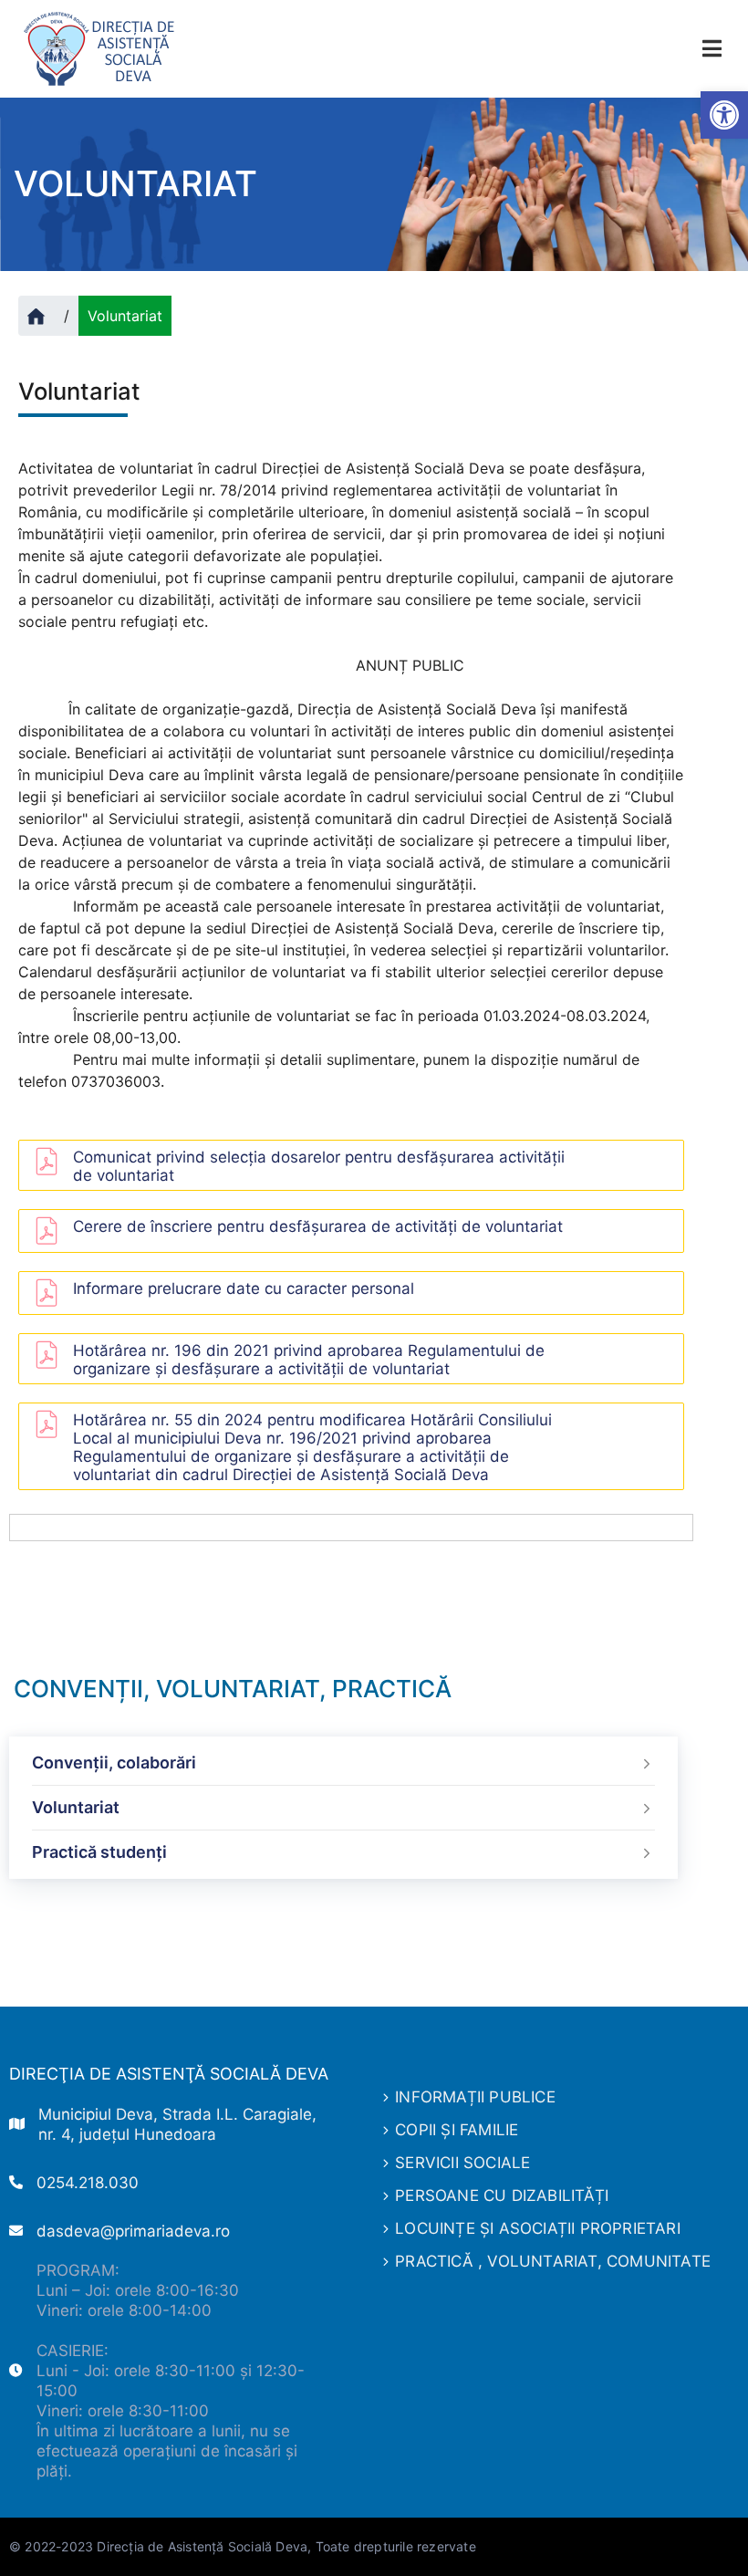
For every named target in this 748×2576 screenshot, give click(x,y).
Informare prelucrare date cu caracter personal (244, 1288)
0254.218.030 (88, 2183)
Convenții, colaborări (114, 1763)
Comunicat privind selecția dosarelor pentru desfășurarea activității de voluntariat (319, 1166)
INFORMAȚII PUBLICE (475, 2097)
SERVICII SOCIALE (462, 2163)
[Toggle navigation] (712, 49)
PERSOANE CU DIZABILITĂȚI (502, 2195)
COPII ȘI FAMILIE (457, 2130)
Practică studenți (99, 1852)
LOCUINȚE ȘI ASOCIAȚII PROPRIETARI (538, 2228)
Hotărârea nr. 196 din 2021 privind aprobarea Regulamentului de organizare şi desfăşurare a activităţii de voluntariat (309, 1360)
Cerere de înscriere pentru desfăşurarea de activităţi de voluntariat (318, 1226)
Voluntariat (76, 1807)
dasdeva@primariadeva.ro (133, 2231)
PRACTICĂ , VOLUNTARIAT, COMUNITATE (553, 2261)
